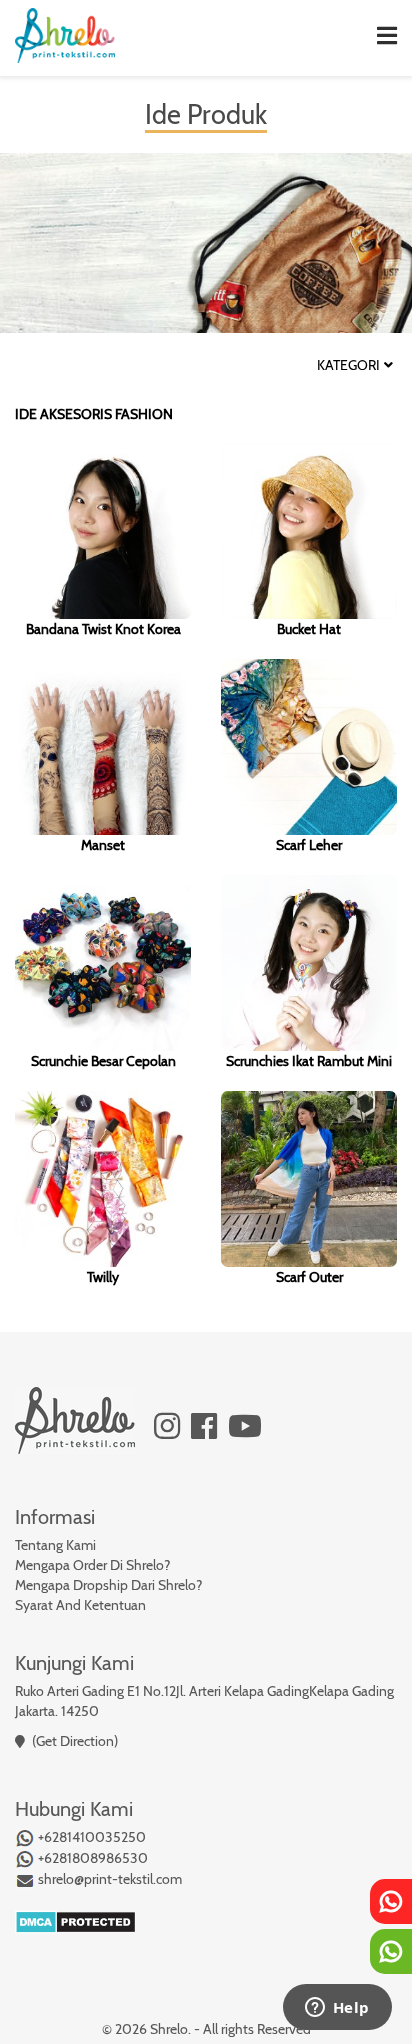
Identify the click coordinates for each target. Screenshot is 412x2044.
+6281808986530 (91, 1858)
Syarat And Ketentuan (80, 1605)
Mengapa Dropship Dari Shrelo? (108, 1585)
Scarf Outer (309, 1277)
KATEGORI (348, 366)
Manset (103, 845)
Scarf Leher (309, 845)
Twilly (103, 1277)
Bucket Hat (309, 629)
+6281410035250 (90, 1837)
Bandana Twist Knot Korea (103, 629)
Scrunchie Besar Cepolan (103, 1061)
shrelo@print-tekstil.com (108, 1879)
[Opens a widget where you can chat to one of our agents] (337, 2009)
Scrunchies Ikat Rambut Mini (309, 1061)
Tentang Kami (55, 1545)
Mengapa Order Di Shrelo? (92, 1565)
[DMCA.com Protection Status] (75, 1920)
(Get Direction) (75, 1741)
